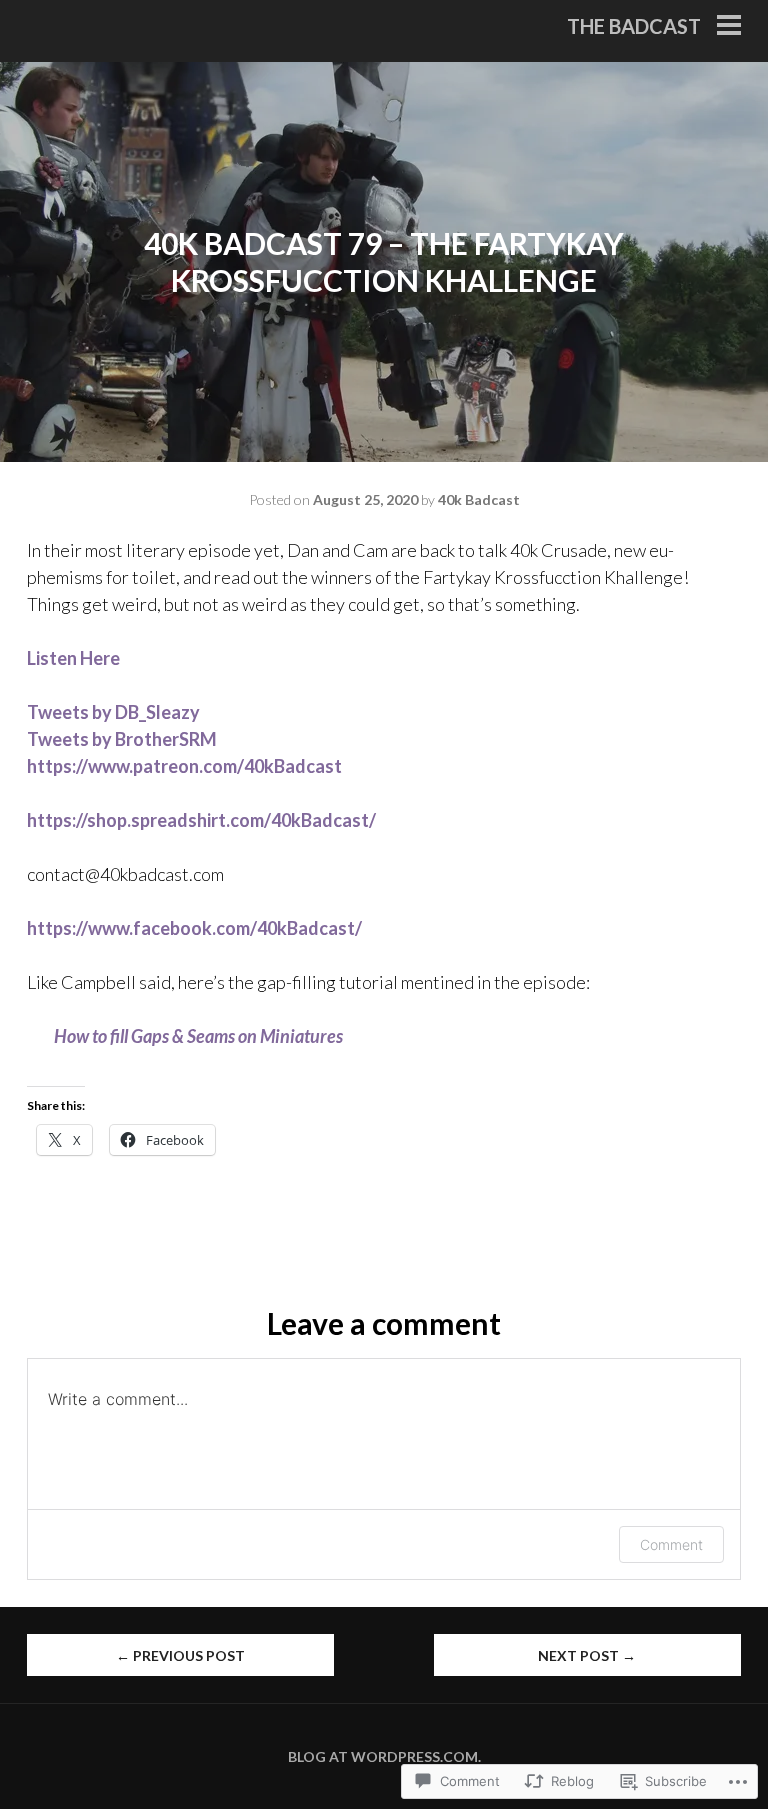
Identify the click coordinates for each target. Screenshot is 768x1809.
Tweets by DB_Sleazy (113, 712)
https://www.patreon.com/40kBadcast (184, 766)
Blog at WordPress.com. (384, 1756)
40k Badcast (479, 499)
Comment (671, 1544)
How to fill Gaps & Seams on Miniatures (198, 1036)
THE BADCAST (634, 26)
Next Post (587, 1655)
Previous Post (180, 1655)
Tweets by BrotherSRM (122, 739)
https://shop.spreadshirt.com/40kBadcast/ (201, 820)
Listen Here (73, 658)
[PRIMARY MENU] (729, 27)
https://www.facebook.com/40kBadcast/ (194, 928)
